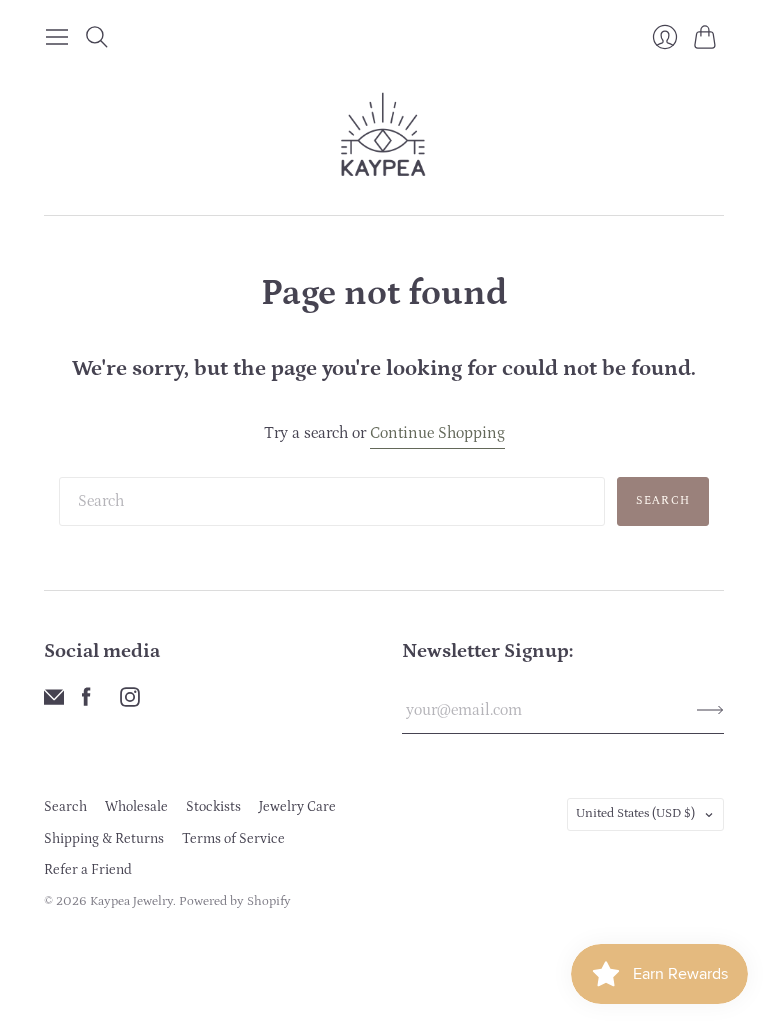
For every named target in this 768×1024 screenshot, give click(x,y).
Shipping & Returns (104, 839)
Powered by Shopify (235, 901)
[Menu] (57, 37)
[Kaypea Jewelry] (384, 135)
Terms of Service (233, 839)
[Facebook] (86, 702)
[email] (54, 702)
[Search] (97, 37)
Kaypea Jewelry (131, 901)
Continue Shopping (437, 433)
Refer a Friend (88, 870)
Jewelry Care (297, 807)
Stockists (213, 807)
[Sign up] (710, 710)
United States (635, 813)
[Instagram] (130, 702)
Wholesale (136, 807)
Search (663, 500)
